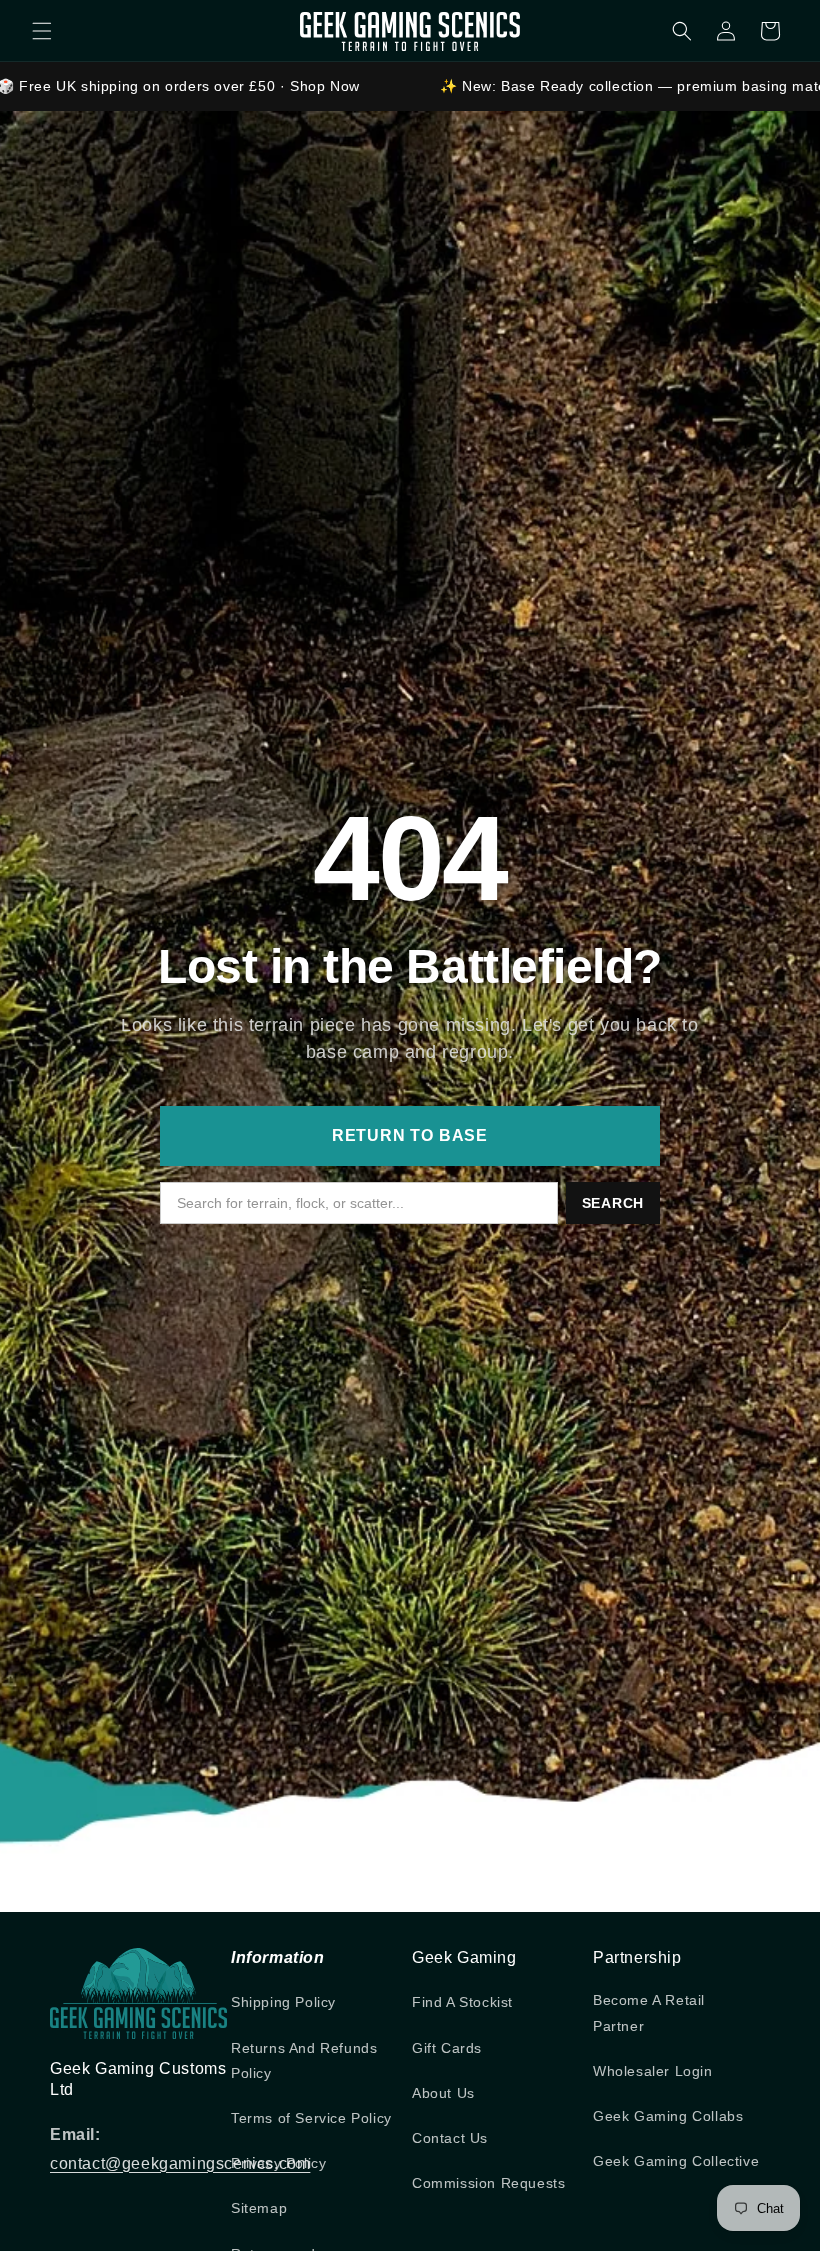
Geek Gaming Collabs (668, 2116)
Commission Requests (488, 2183)
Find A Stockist (462, 2002)
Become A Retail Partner (649, 2012)
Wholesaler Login (653, 2071)
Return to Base (410, 1135)
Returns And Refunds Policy (304, 2060)
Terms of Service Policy (311, 2118)
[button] (42, 31)
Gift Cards (447, 2048)
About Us (443, 2093)
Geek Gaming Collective (676, 2161)
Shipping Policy (283, 2002)
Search (613, 1203)
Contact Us (450, 2138)
